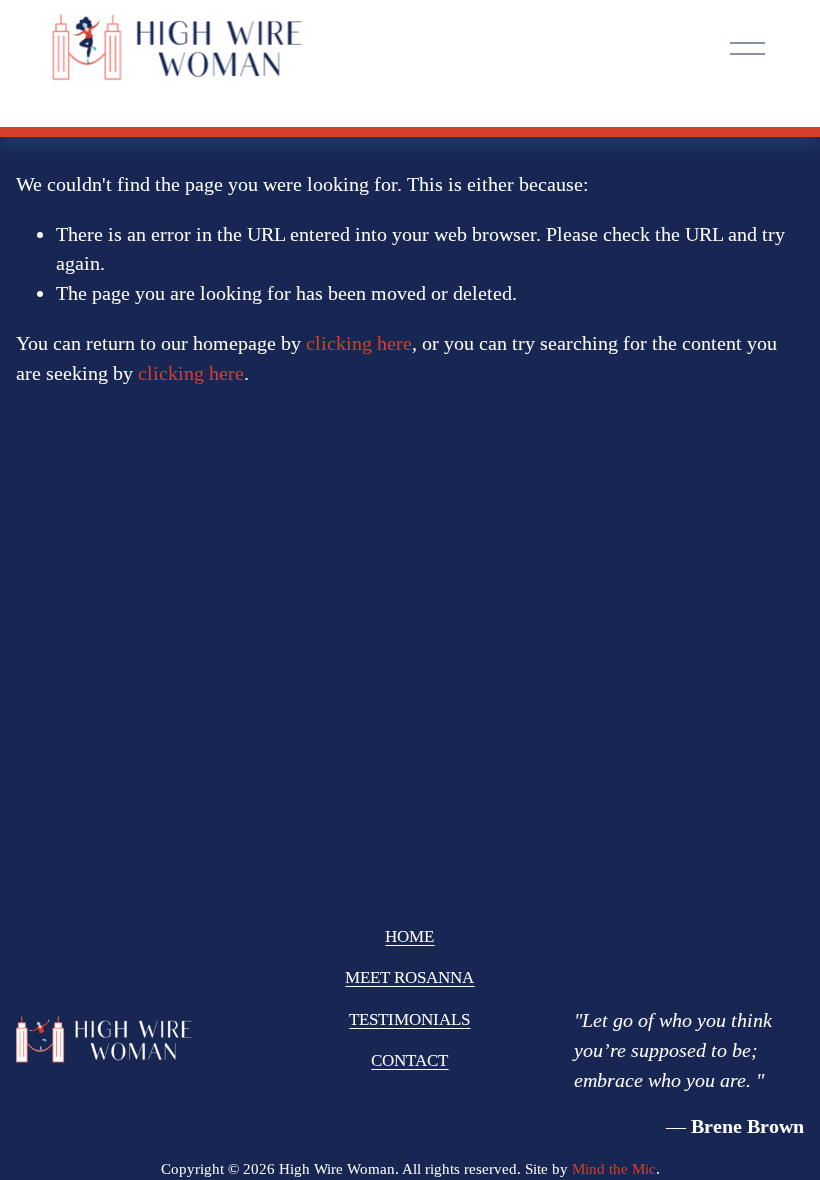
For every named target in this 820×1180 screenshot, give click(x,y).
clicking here (359, 343)
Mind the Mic (614, 1169)
